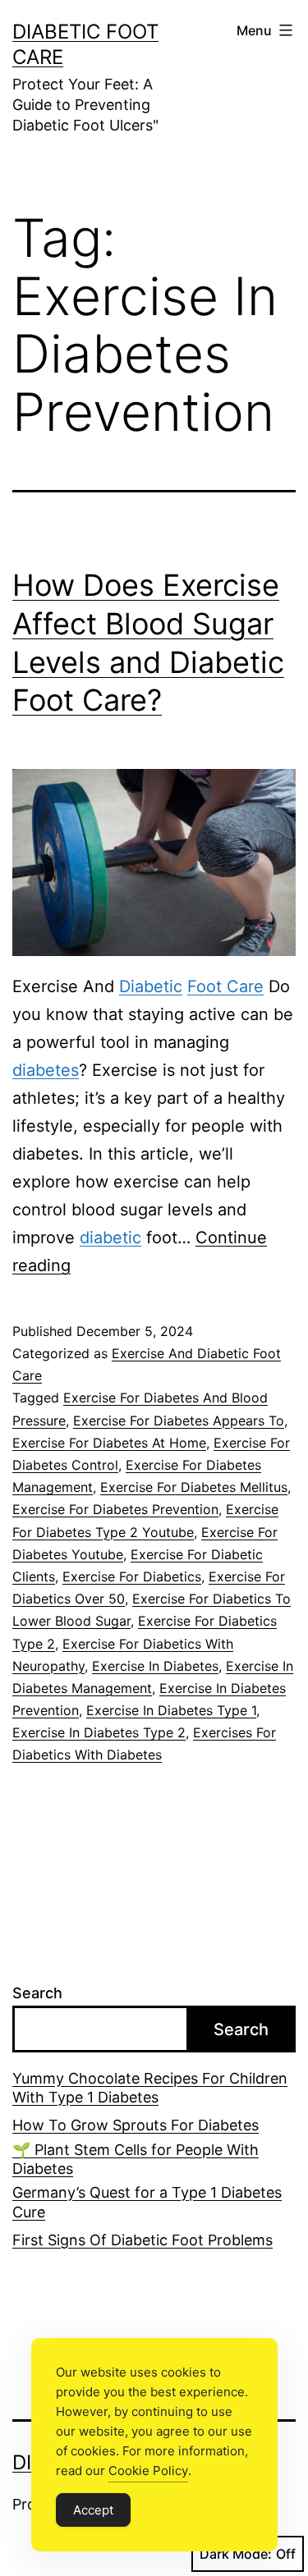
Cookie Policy (148, 2471)
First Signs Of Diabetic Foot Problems (143, 2240)
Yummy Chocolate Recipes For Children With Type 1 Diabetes (150, 2088)
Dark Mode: (236, 2554)
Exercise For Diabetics (132, 1576)
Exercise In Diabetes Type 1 (171, 1710)
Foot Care (225, 986)
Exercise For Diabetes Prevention (115, 1509)
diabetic (110, 1238)
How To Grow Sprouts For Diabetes (136, 2125)
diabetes (46, 1070)
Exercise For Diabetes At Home (109, 1443)
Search (37, 1993)
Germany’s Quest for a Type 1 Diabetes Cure (147, 2202)
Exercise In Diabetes (155, 1666)
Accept (93, 2510)
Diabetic (151, 986)
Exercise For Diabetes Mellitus (194, 1487)
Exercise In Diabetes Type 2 (99, 1732)
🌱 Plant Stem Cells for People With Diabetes (136, 2159)
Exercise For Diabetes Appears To (179, 1421)
